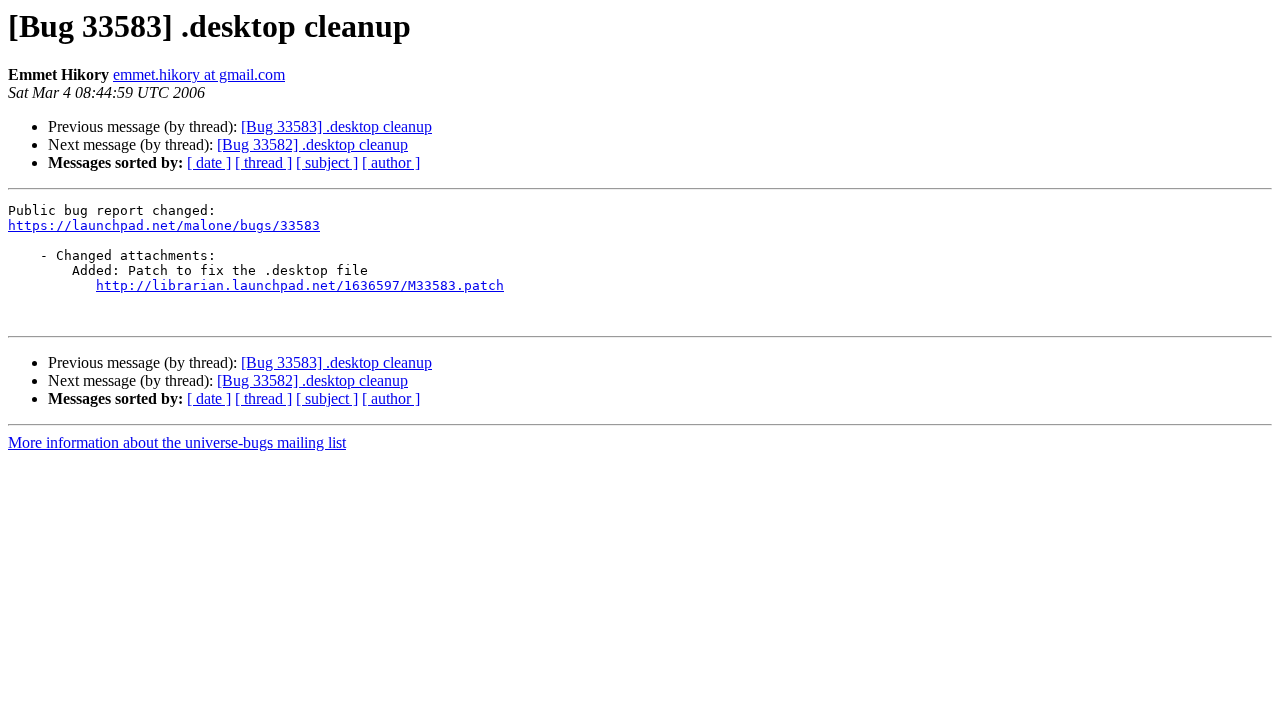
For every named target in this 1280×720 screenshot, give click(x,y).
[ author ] (391, 162)
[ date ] (209, 162)
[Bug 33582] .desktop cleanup (312, 144)
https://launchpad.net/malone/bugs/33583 (164, 225)
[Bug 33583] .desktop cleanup (336, 126)
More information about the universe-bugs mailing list (177, 442)
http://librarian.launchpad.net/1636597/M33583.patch (300, 285)
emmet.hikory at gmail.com (199, 74)
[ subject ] (327, 162)
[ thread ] (263, 162)
